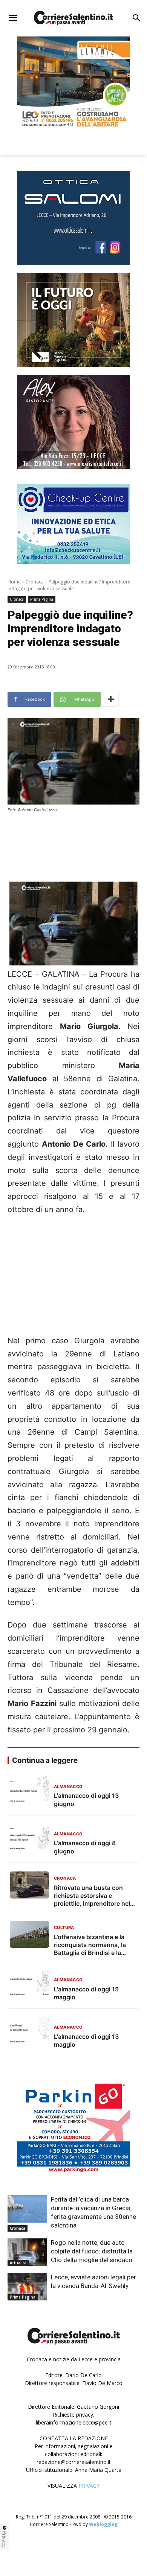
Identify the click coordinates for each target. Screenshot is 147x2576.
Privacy (5, 2539)
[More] (111, 699)
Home (14, 582)
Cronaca (35, 582)
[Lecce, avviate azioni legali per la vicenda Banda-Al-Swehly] (27, 2287)
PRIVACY (89, 2486)
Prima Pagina (42, 599)
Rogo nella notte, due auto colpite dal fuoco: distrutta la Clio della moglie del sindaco (92, 2251)
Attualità (18, 2263)
